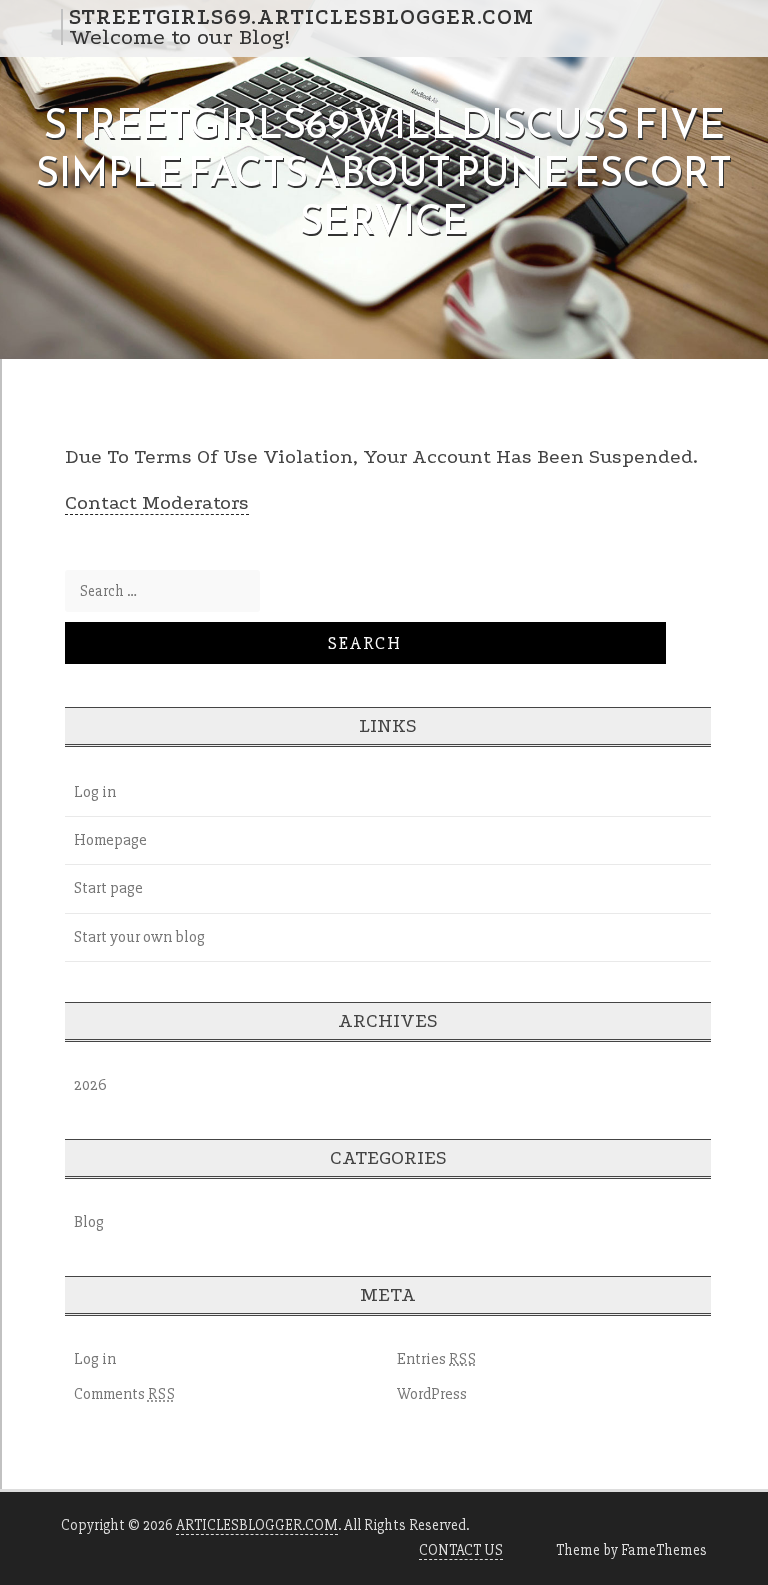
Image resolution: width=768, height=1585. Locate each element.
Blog (89, 1222)
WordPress (432, 1394)
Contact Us (461, 1550)
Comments (125, 1394)
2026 (90, 1085)
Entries (437, 1359)
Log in (95, 792)
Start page (108, 888)
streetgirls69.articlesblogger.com (301, 17)
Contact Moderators (157, 502)
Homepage (110, 840)
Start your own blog (139, 937)
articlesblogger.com (257, 1525)
